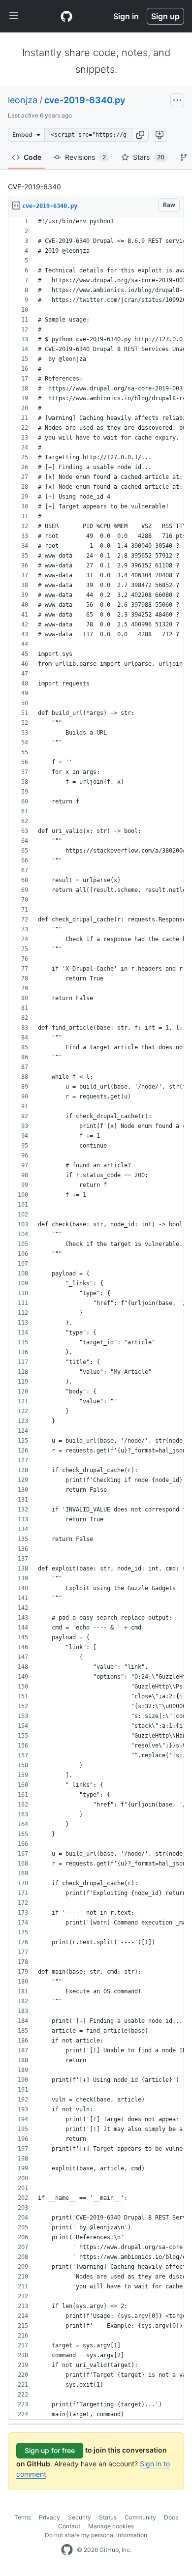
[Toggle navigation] (14, 16)
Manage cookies (111, 2526)
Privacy (49, 2517)
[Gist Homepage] (66, 16)
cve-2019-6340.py (85, 100)
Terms (23, 2517)
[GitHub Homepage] (67, 2550)
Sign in (126, 16)
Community (140, 2517)
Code (32, 157)
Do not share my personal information (96, 2535)
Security (80, 2517)
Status (108, 2517)
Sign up (165, 16)
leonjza (23, 100)
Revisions (85, 157)
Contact (69, 2526)
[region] (96, 1318)
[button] (140, 135)
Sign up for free (50, 2450)
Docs (171, 2517)
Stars (149, 157)
